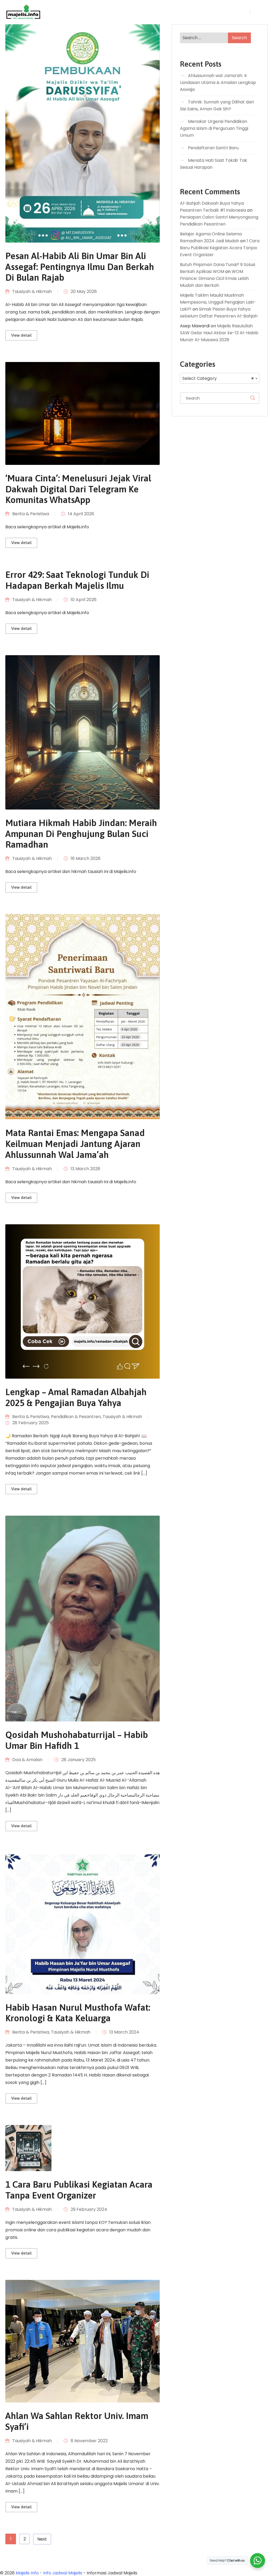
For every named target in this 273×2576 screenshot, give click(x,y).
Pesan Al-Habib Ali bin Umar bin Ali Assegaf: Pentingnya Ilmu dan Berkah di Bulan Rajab (80, 267)
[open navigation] (220, 12)
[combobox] (220, 378)
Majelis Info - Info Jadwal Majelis (49, 2573)
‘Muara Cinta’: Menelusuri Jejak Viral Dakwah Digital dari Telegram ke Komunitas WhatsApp (78, 489)
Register (260, 12)
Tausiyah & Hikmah (32, 291)
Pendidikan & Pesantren (76, 1417)
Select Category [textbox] (218, 378)
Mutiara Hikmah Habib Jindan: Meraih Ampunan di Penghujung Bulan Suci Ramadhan (81, 834)
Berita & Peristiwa (31, 514)
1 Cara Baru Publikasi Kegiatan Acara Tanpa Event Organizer (79, 2190)
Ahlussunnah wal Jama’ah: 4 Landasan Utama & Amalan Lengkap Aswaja (218, 82)
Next (42, 2539)
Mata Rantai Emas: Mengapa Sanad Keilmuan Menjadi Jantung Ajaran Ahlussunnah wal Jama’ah (75, 1144)
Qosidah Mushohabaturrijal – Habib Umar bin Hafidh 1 (77, 1740)
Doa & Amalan (27, 1760)
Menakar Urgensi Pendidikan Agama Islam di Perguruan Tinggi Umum (214, 128)
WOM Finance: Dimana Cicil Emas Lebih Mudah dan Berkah (214, 278)
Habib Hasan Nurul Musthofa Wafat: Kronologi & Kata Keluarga (78, 2013)
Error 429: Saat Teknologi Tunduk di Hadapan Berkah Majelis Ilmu (77, 580)
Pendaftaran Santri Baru (213, 148)
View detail (21, 335)
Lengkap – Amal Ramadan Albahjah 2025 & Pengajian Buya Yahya (76, 1397)
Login (242, 12)
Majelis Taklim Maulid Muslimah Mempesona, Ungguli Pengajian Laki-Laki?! (218, 302)
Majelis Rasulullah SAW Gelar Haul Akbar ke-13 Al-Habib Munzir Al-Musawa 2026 (219, 333)
